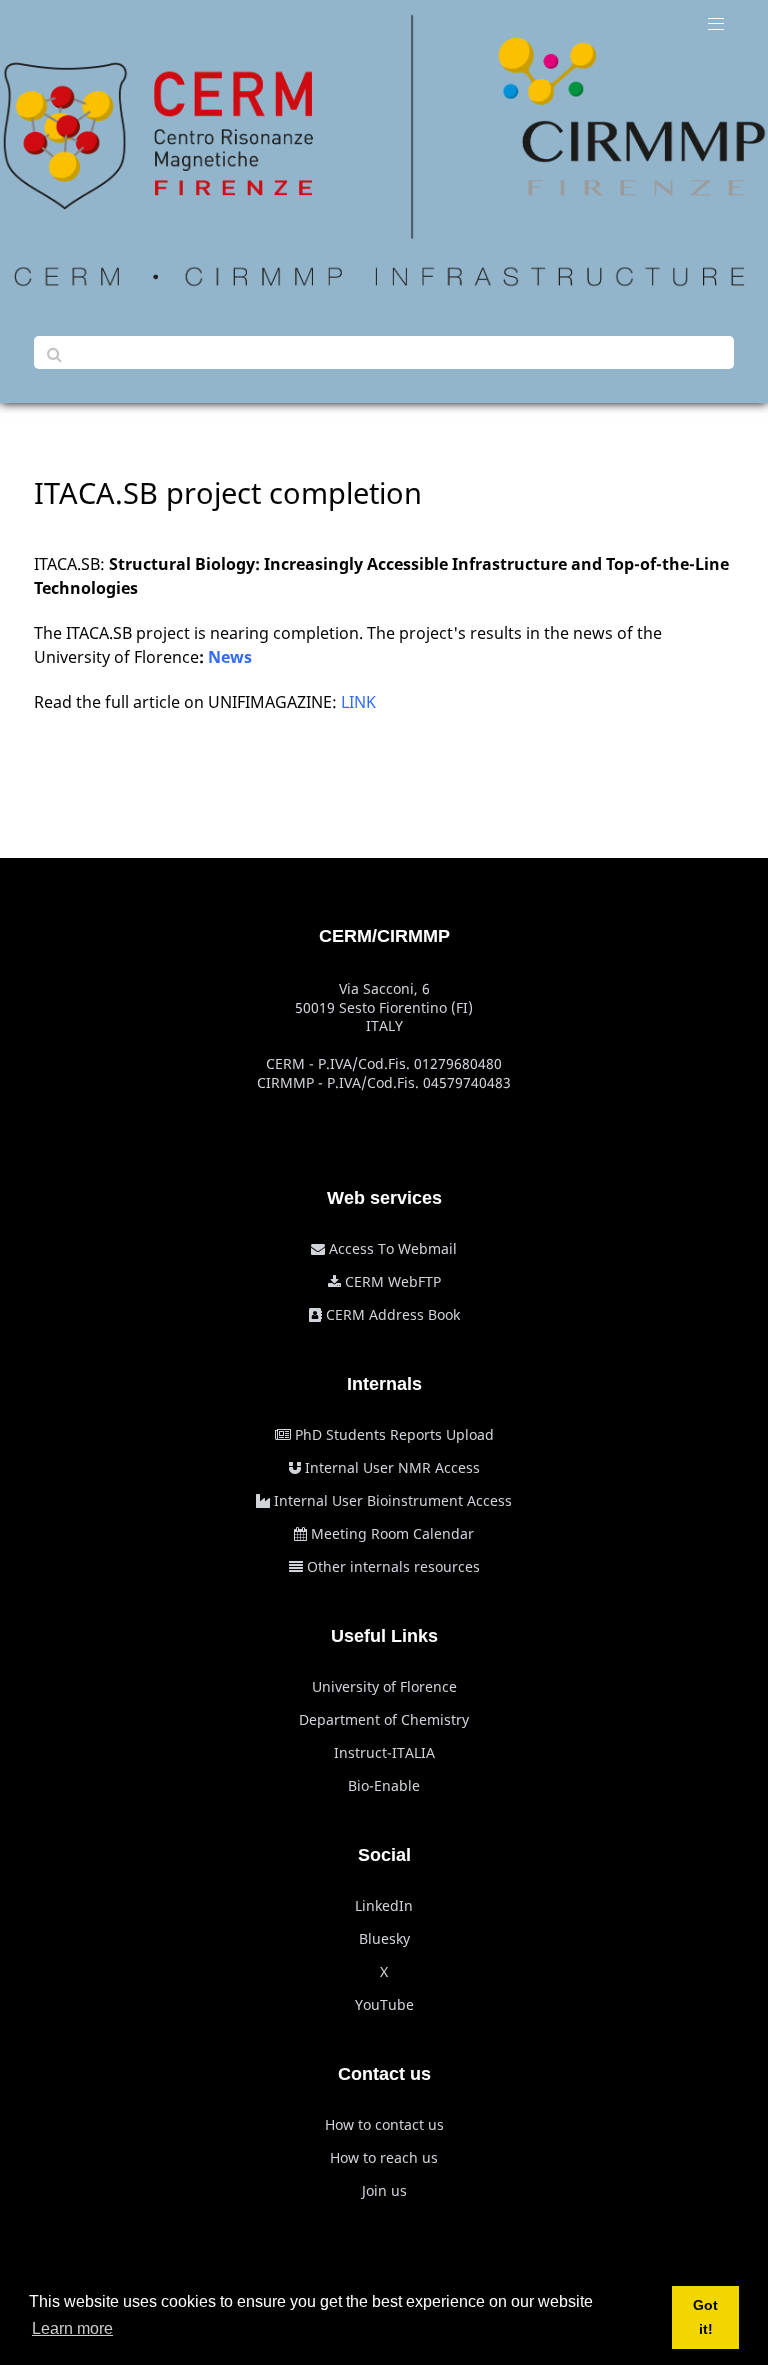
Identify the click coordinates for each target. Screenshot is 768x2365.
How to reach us (384, 2157)
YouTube (384, 2004)
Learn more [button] (72, 2328)
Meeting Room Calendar (392, 1533)
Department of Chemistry (384, 1719)
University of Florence (384, 1686)
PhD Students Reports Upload (394, 1434)
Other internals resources (393, 1566)
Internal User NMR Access (392, 1467)
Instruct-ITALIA (384, 1752)
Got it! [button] (705, 2317)
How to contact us (384, 2124)
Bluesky (384, 1938)
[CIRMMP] (384, 151)
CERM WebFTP (393, 1281)
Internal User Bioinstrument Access (393, 1500)
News (230, 657)
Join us (384, 2190)
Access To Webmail (393, 1248)
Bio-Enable (384, 1785)
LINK (358, 702)
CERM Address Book (393, 1314)
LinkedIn (384, 1905)
